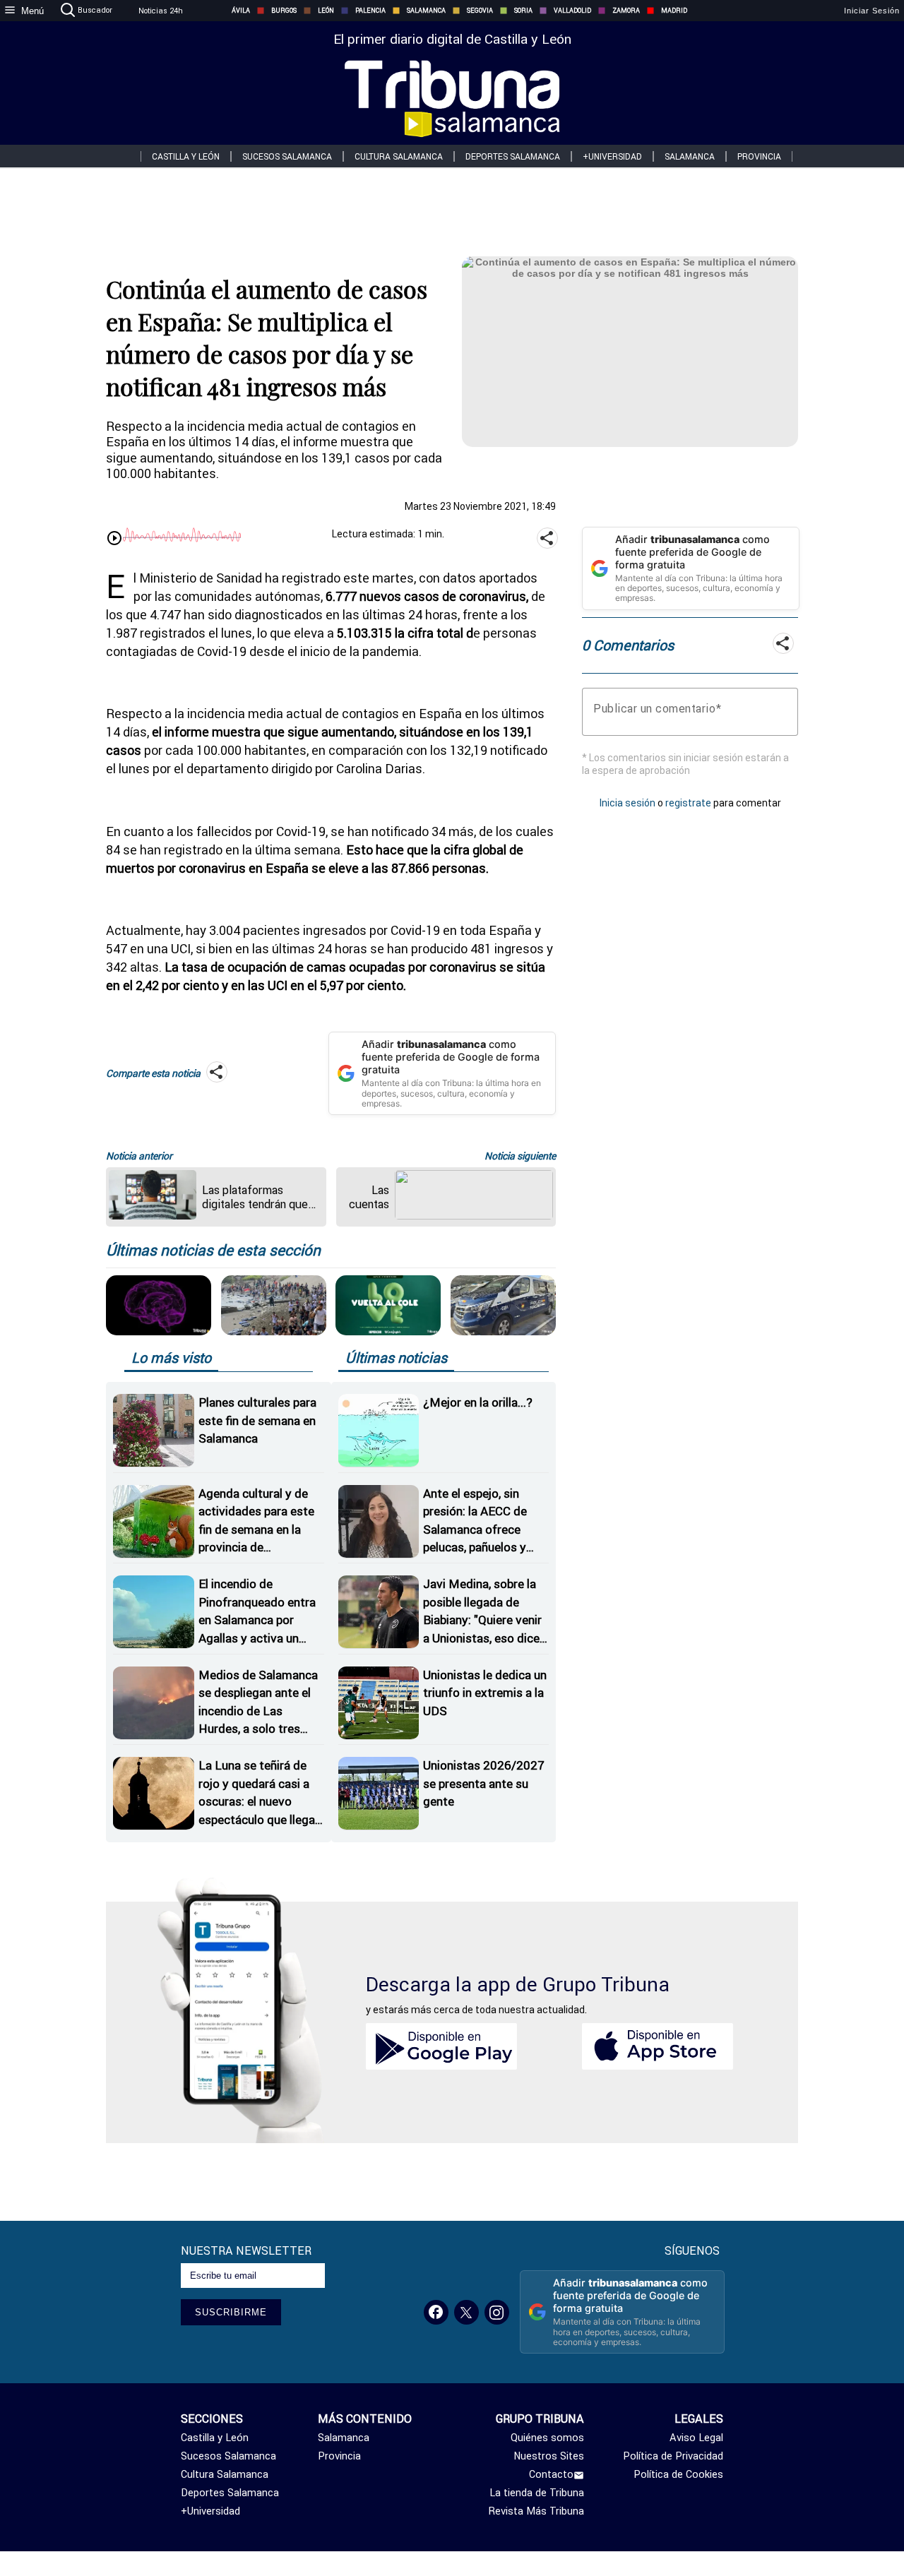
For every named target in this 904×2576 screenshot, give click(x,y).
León (326, 11)
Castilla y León (186, 156)
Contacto (551, 2474)
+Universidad (612, 156)
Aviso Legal (696, 2438)
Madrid (674, 11)
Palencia (370, 11)
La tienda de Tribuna (537, 2493)
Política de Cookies (678, 2474)
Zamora (626, 11)
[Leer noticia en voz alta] (114, 539)
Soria (523, 11)
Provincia (759, 156)
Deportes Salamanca (513, 156)
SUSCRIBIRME (231, 2312)
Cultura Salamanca (399, 156)
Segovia (480, 11)
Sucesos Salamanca (287, 156)
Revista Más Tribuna (536, 2511)
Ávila (241, 11)
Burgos (284, 11)
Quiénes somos (547, 2438)
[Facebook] (436, 2312)
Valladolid (572, 11)
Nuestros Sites (549, 2456)
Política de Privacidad (673, 2456)
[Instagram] (497, 2312)
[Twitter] (466, 2312)
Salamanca (426, 11)
